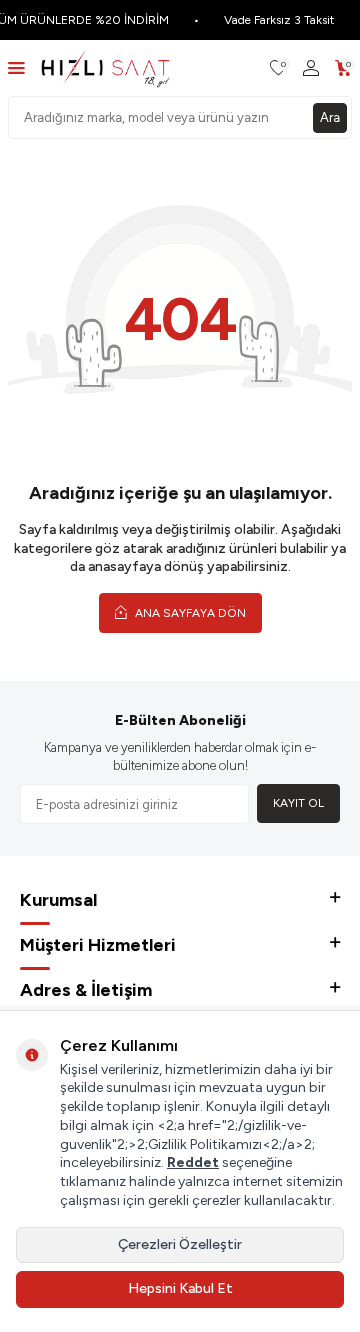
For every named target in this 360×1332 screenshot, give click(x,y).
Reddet (193, 1162)
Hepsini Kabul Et (180, 1288)
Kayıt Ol (298, 803)
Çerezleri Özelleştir (180, 1244)
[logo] (105, 68)
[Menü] (16, 67)
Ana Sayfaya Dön (189, 613)
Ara (330, 117)
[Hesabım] (311, 68)
